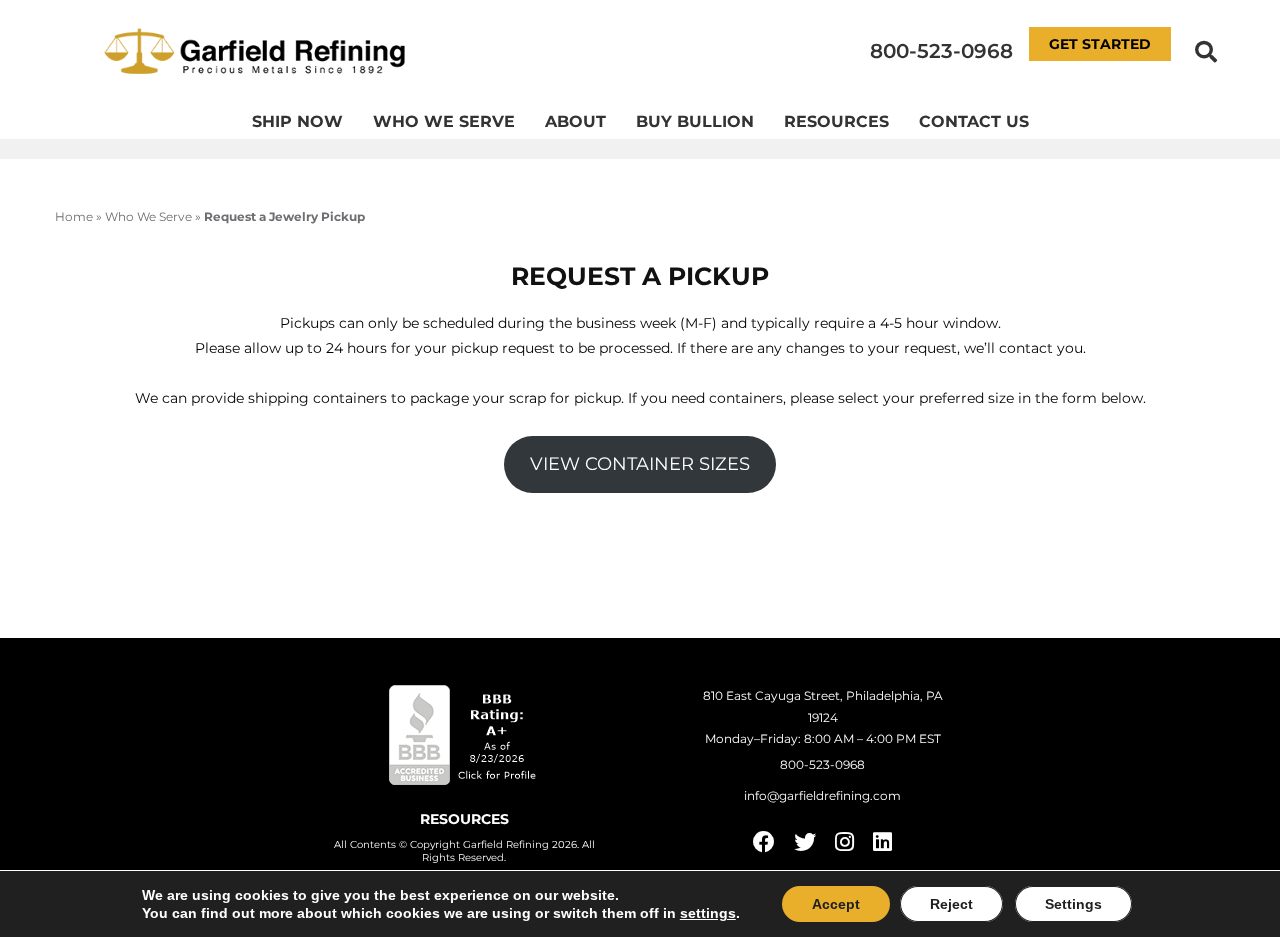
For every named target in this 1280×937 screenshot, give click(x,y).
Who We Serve (444, 121)
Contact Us (974, 121)
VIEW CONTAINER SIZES (640, 464)
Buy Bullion (695, 121)
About (575, 121)
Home (74, 216)
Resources (836, 121)
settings (708, 913)
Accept (836, 904)
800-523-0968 (941, 51)
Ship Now (297, 121)
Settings (1073, 904)
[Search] (1206, 51)
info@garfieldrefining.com (822, 795)
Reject (951, 904)
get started (1100, 44)
